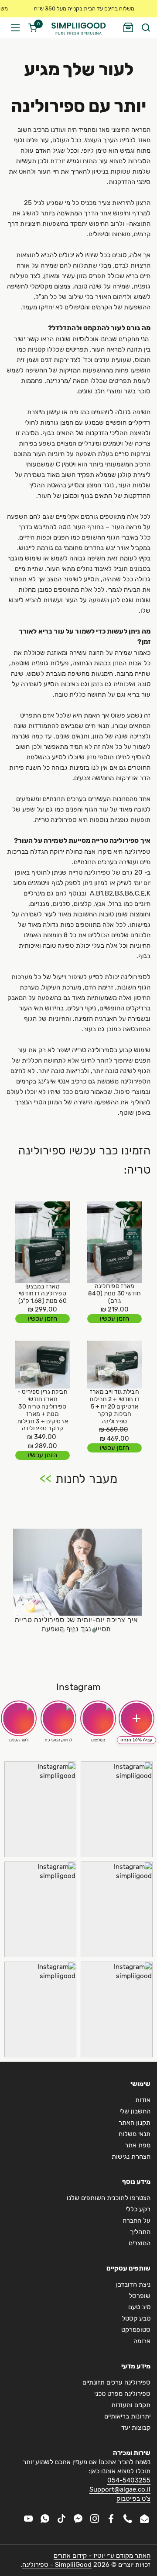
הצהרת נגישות (131, 2157)
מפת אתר (138, 2145)
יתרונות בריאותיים (127, 2416)
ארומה (142, 2341)
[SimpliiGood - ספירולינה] (78, 28)
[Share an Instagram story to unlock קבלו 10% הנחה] (137, 1718)
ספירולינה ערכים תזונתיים (116, 2382)
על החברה (137, 2220)
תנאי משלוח (135, 2134)
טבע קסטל (136, 2318)
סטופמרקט (136, 2330)
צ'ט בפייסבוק (133, 2499)
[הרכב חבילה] (128, 28)
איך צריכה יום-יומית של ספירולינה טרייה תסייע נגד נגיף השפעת (76, 1624)
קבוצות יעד (136, 2428)
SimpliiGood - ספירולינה (57, 2565)
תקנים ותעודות (131, 2405)
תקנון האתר (135, 2123)
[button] (145, 28)
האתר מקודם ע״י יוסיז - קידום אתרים (102, 2556)
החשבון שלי (135, 2111)
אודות (143, 2100)
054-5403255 (129, 2480)
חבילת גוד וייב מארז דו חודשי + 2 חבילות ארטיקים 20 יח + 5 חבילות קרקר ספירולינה (114, 1407)
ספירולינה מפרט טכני (122, 2394)
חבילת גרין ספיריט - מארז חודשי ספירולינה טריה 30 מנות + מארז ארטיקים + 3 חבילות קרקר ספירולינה (42, 1410)
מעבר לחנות (86, 1479)
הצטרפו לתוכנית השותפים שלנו (109, 2198)
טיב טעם (139, 2307)
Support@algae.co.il (120, 2489)
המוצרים (140, 2243)
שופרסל (140, 2296)
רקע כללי (138, 2209)
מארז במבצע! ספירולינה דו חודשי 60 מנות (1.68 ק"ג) (42, 1294)
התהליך (140, 2232)
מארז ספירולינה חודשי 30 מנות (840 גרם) (114, 1294)
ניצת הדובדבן (133, 2284)
